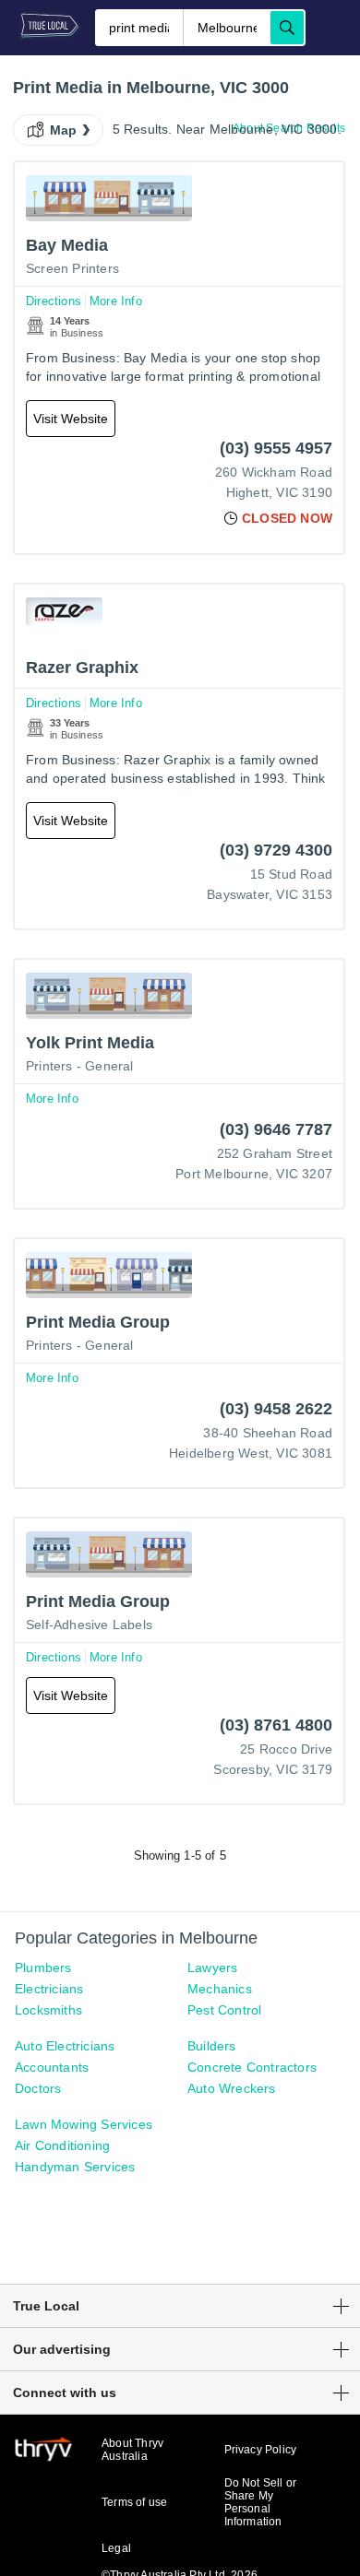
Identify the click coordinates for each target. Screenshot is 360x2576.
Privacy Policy (261, 2450)
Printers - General (80, 1066)
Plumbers (43, 1967)
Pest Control (224, 2010)
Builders (212, 2046)
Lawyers (212, 1967)
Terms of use (134, 2502)
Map (64, 130)
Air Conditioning (62, 2145)
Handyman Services (75, 2167)
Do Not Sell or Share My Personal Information (261, 2502)
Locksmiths (48, 2010)
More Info (116, 301)
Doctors (38, 2088)
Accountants (52, 2067)
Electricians (49, 1989)
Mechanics (220, 1989)
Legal (116, 2548)
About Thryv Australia (132, 2450)
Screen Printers (72, 268)
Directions (54, 301)
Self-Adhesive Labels (89, 1625)
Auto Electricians (65, 2046)
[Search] (287, 28)
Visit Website (71, 419)
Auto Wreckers (232, 2088)
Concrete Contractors (252, 2067)
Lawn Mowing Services (84, 2124)
